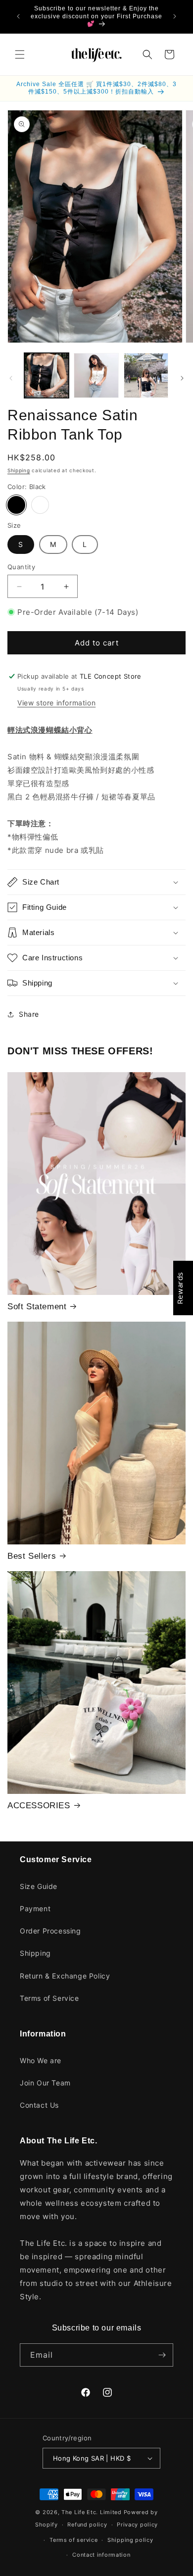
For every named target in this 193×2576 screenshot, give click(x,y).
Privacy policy (137, 2525)
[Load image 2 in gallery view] (96, 375)
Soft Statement (37, 1307)
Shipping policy (130, 2540)
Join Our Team (45, 2083)
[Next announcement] (175, 16)
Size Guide (39, 1886)
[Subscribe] (162, 2355)
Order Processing (50, 1931)
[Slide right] (182, 378)
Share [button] (29, 1014)
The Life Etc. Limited (92, 2512)
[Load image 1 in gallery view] (47, 375)
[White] (40, 505)
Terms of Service (49, 1998)
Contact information (101, 2555)
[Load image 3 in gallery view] (146, 375)
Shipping (19, 470)
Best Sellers (32, 1556)
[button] (20, 54)
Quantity (21, 567)
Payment (35, 1908)
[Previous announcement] (18, 16)
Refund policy (87, 2525)
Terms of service (73, 2540)
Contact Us (39, 2105)
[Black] (16, 505)
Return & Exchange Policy (65, 1976)
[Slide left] (11, 378)
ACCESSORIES (39, 1806)
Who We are (41, 2060)
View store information (56, 703)
